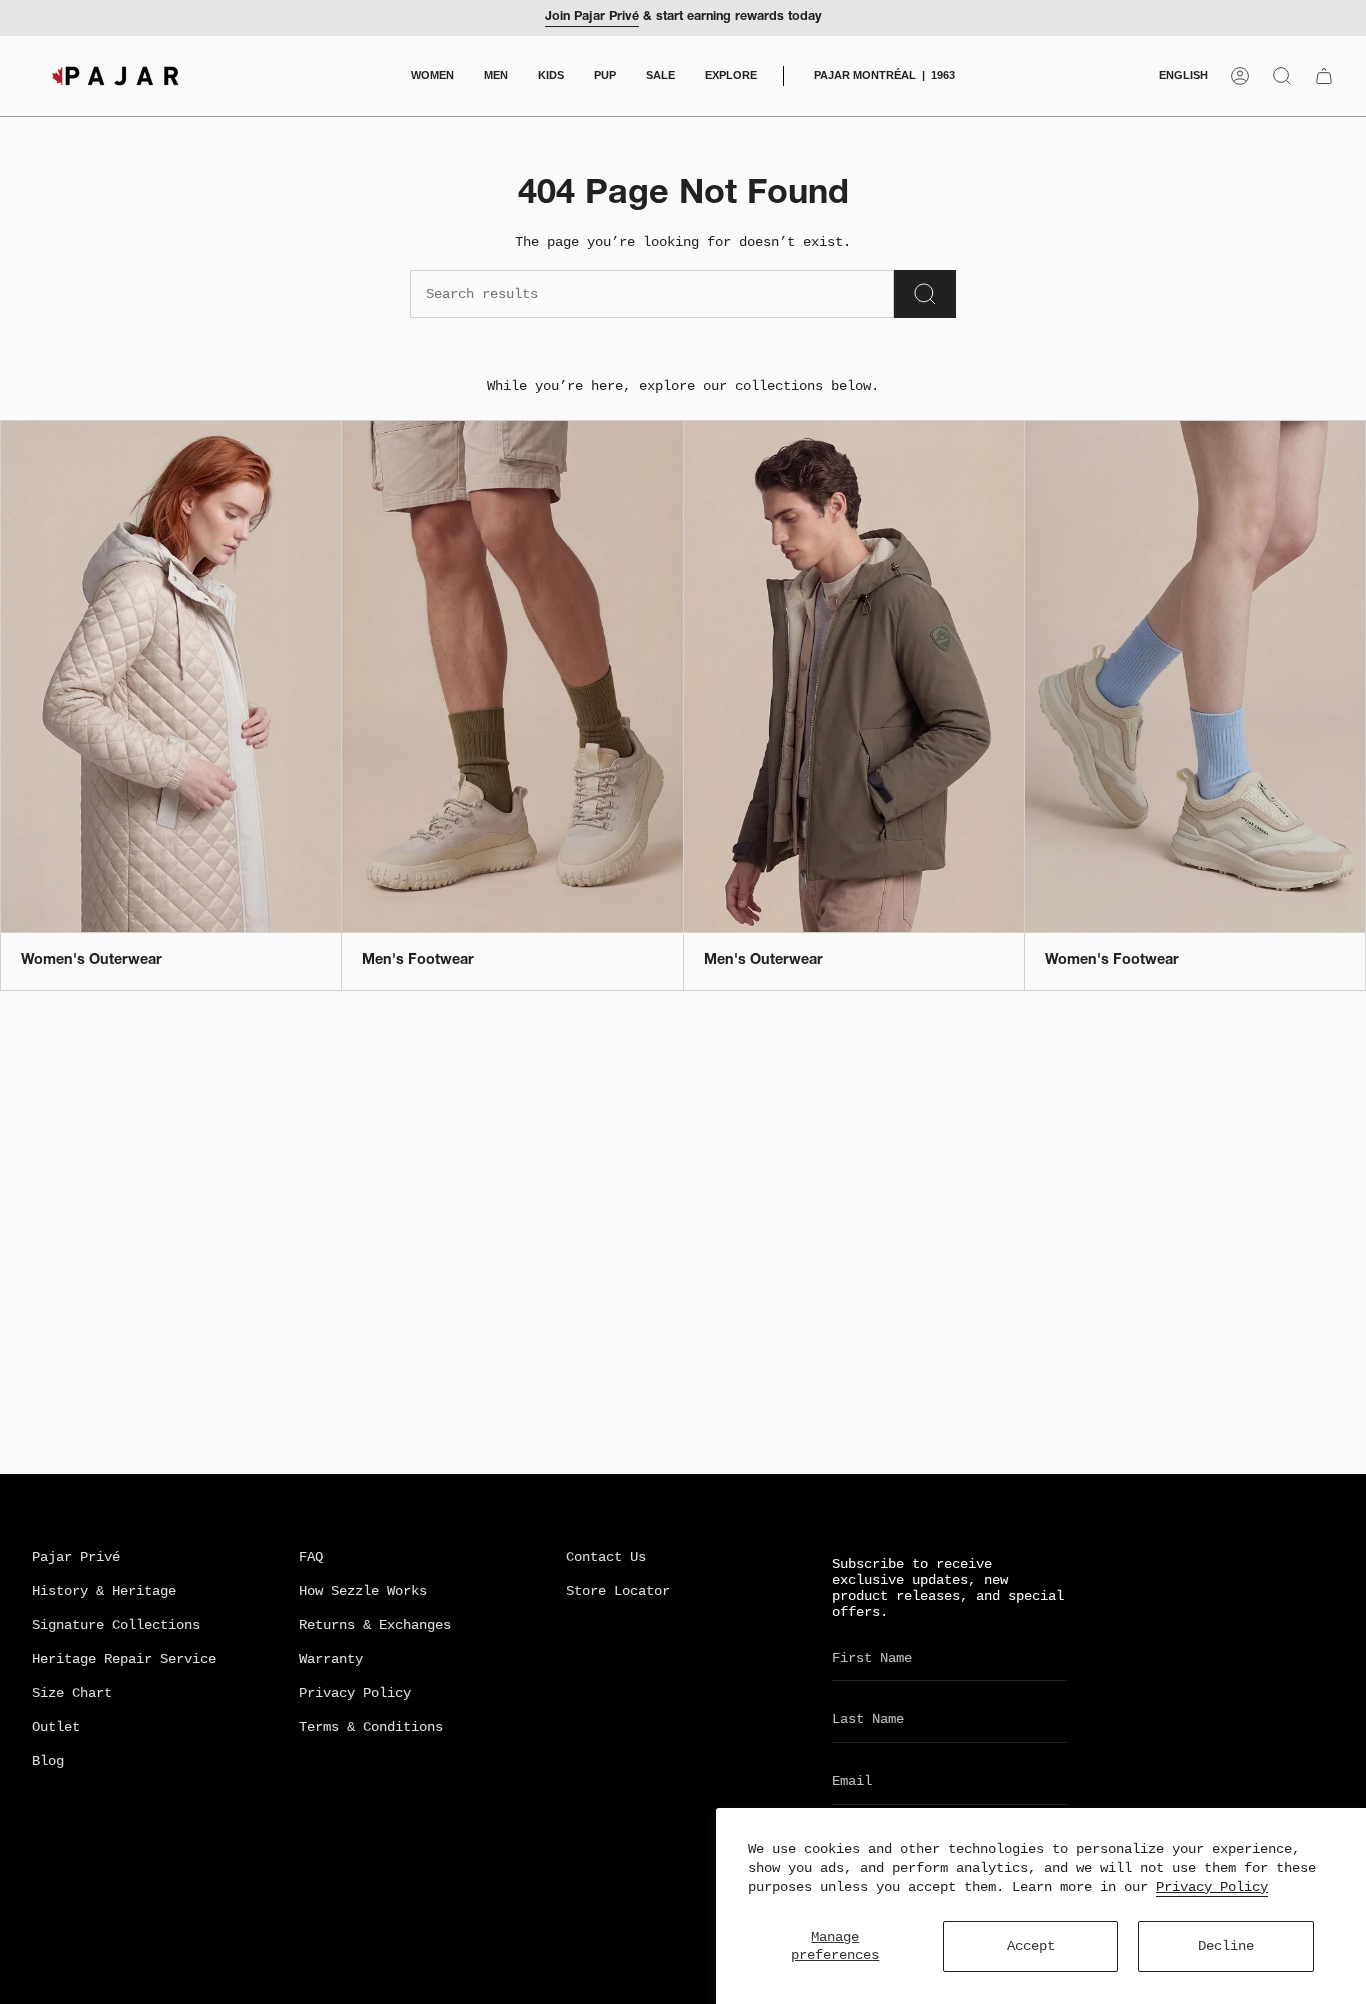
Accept (1031, 1946)
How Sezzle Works (363, 1591)
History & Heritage (104, 1591)
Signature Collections (116, 1625)
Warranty (331, 1659)
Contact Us (606, 1557)
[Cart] (1324, 76)
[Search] (925, 294)
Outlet (56, 1727)
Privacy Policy (1212, 1887)
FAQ (311, 1557)
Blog (48, 1761)
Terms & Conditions (371, 1727)
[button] (432, 76)
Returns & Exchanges (375, 1625)
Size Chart (72, 1693)
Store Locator (618, 1591)
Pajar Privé (76, 1557)
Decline (1226, 1946)
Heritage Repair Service (124, 1659)
